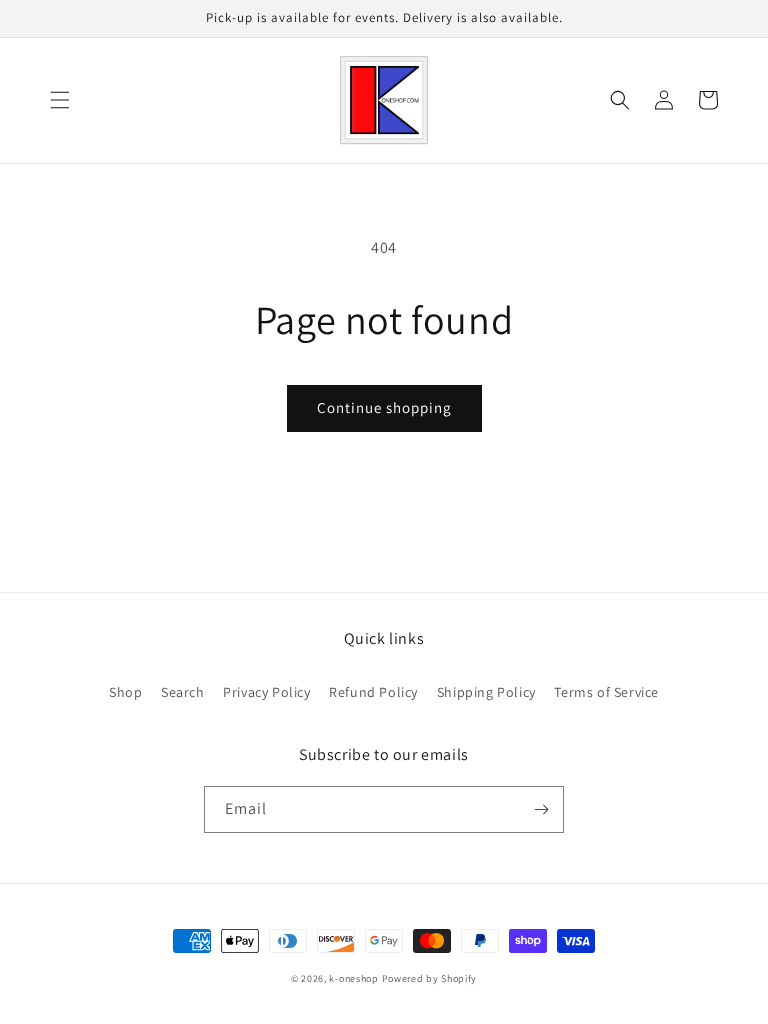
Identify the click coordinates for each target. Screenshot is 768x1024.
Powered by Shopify (430, 978)
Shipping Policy (486, 692)
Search (183, 692)
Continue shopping (384, 407)
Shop (125, 692)
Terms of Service (606, 692)
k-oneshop (353, 978)
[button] (60, 100)
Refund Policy (373, 692)
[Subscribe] (541, 809)
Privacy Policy (266, 692)
